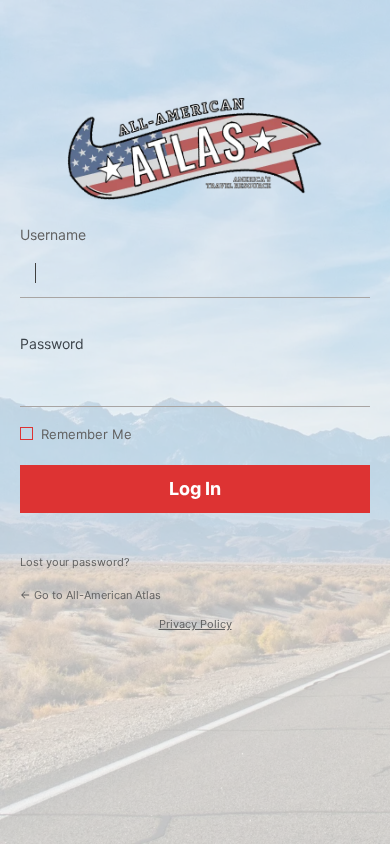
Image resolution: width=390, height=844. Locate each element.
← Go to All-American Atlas (90, 595)
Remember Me (86, 434)
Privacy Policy (195, 624)
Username (53, 234)
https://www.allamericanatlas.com (195, 148)
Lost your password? (75, 562)
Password (52, 343)
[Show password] (350, 377)
